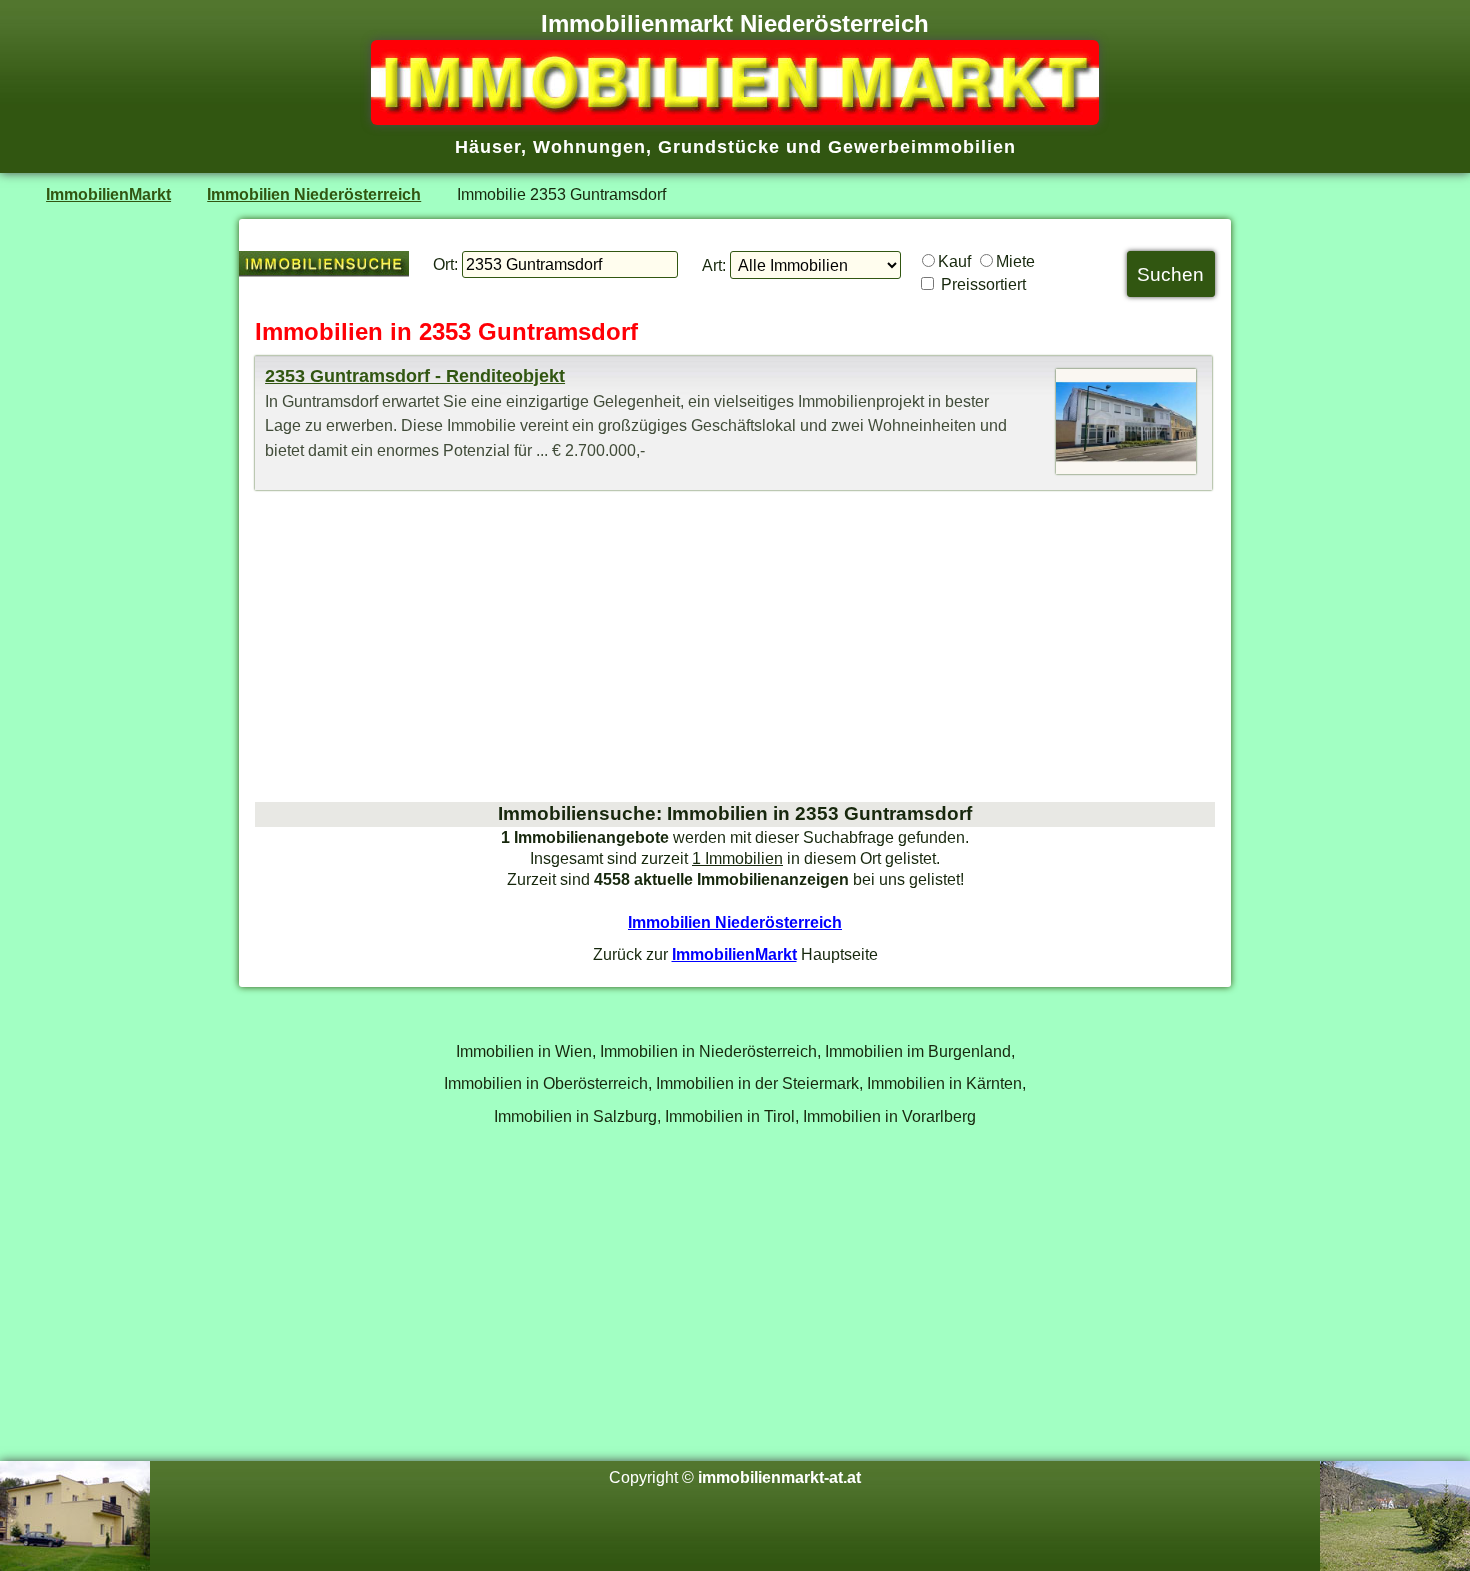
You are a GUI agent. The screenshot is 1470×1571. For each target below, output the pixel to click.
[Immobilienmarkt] (735, 119)
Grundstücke (719, 147)
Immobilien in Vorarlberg (889, 1116)
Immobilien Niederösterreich (314, 194)
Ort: (445, 264)
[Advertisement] (735, 646)
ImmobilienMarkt (108, 194)
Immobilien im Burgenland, (920, 1051)
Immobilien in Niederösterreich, (710, 1051)
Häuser (488, 147)
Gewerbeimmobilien (922, 147)
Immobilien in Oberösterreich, (548, 1083)
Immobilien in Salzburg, (577, 1116)
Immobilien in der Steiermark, (759, 1083)
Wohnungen (589, 147)
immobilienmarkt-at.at (779, 1477)
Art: (714, 265)
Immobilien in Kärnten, (946, 1083)
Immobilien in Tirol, (732, 1116)
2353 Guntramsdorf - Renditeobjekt (415, 376)
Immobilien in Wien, (526, 1051)
